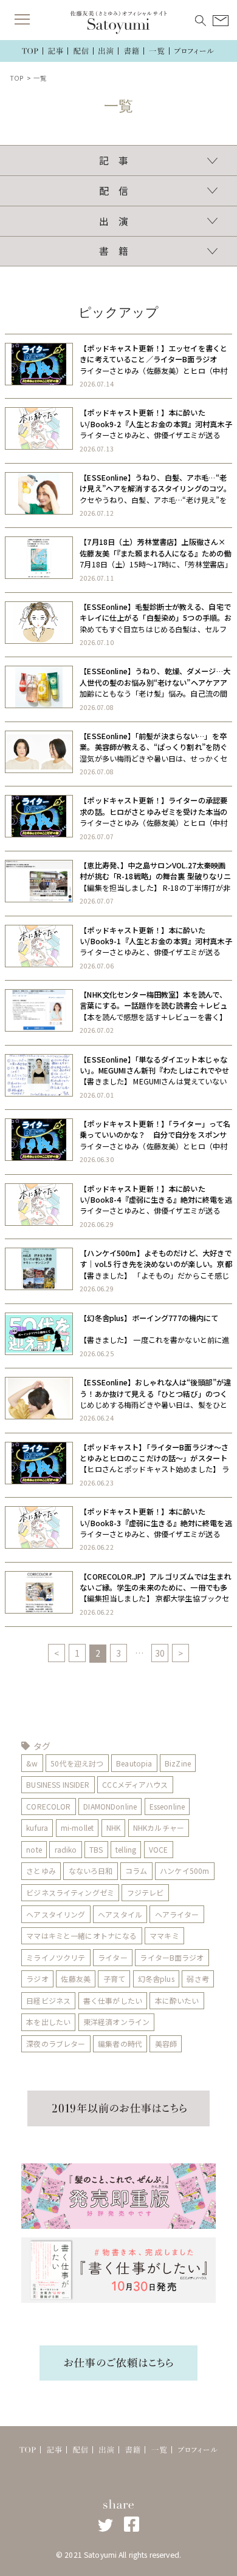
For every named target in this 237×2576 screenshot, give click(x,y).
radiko (66, 1849)
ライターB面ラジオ (172, 1957)
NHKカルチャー (159, 1827)
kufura (37, 1827)
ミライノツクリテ (56, 1957)
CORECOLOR (48, 1806)
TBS (96, 1849)
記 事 (114, 161)
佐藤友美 (76, 1979)
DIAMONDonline (110, 1806)
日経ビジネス (48, 2000)
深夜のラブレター (56, 2044)
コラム (136, 1871)
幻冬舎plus (156, 1979)
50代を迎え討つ (77, 1763)
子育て (114, 1979)
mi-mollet (77, 1827)
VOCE (159, 1849)
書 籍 (114, 251)
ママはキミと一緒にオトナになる (81, 1935)
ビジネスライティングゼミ (70, 1892)
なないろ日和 (91, 1871)
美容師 (166, 2044)
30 (160, 1653)
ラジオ (37, 1979)
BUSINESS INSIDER (58, 1784)
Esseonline (167, 1806)
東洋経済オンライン (116, 2022)
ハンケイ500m (184, 1871)
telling (126, 1849)
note (34, 1849)
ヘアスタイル (120, 1914)
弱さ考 (197, 1979)
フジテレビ (146, 1892)
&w (32, 1763)
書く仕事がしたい (113, 2000)
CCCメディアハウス (135, 1784)
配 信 (114, 191)
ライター (113, 1957)
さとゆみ (41, 1871)
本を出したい (48, 2022)
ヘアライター (177, 1914)
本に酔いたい (177, 2000)
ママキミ (164, 1935)
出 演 (114, 221)
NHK (113, 1827)
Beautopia (134, 1763)
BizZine (178, 1763)
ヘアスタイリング (56, 1914)
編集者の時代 (120, 2044)
